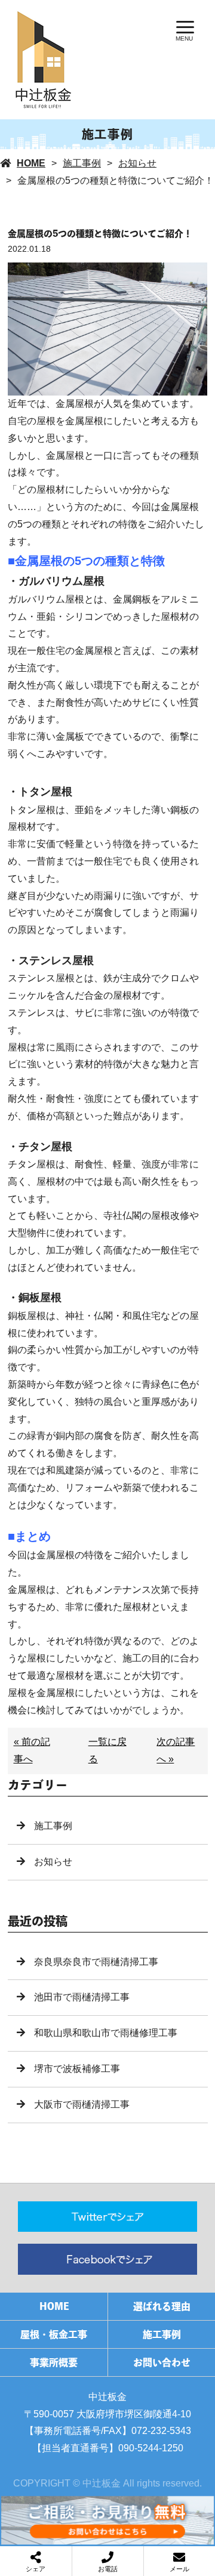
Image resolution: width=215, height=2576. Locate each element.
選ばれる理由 (162, 2306)
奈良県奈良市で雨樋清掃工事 (96, 1962)
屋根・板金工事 (54, 2334)
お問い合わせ (162, 2362)
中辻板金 (107, 2397)
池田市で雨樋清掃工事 (82, 1997)
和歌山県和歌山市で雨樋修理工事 (106, 2033)
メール (179, 2569)
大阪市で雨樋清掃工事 (82, 2104)
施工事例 (82, 163)
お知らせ (137, 163)
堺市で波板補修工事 (77, 2069)
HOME (31, 163)
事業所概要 (54, 2362)
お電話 (108, 2569)
